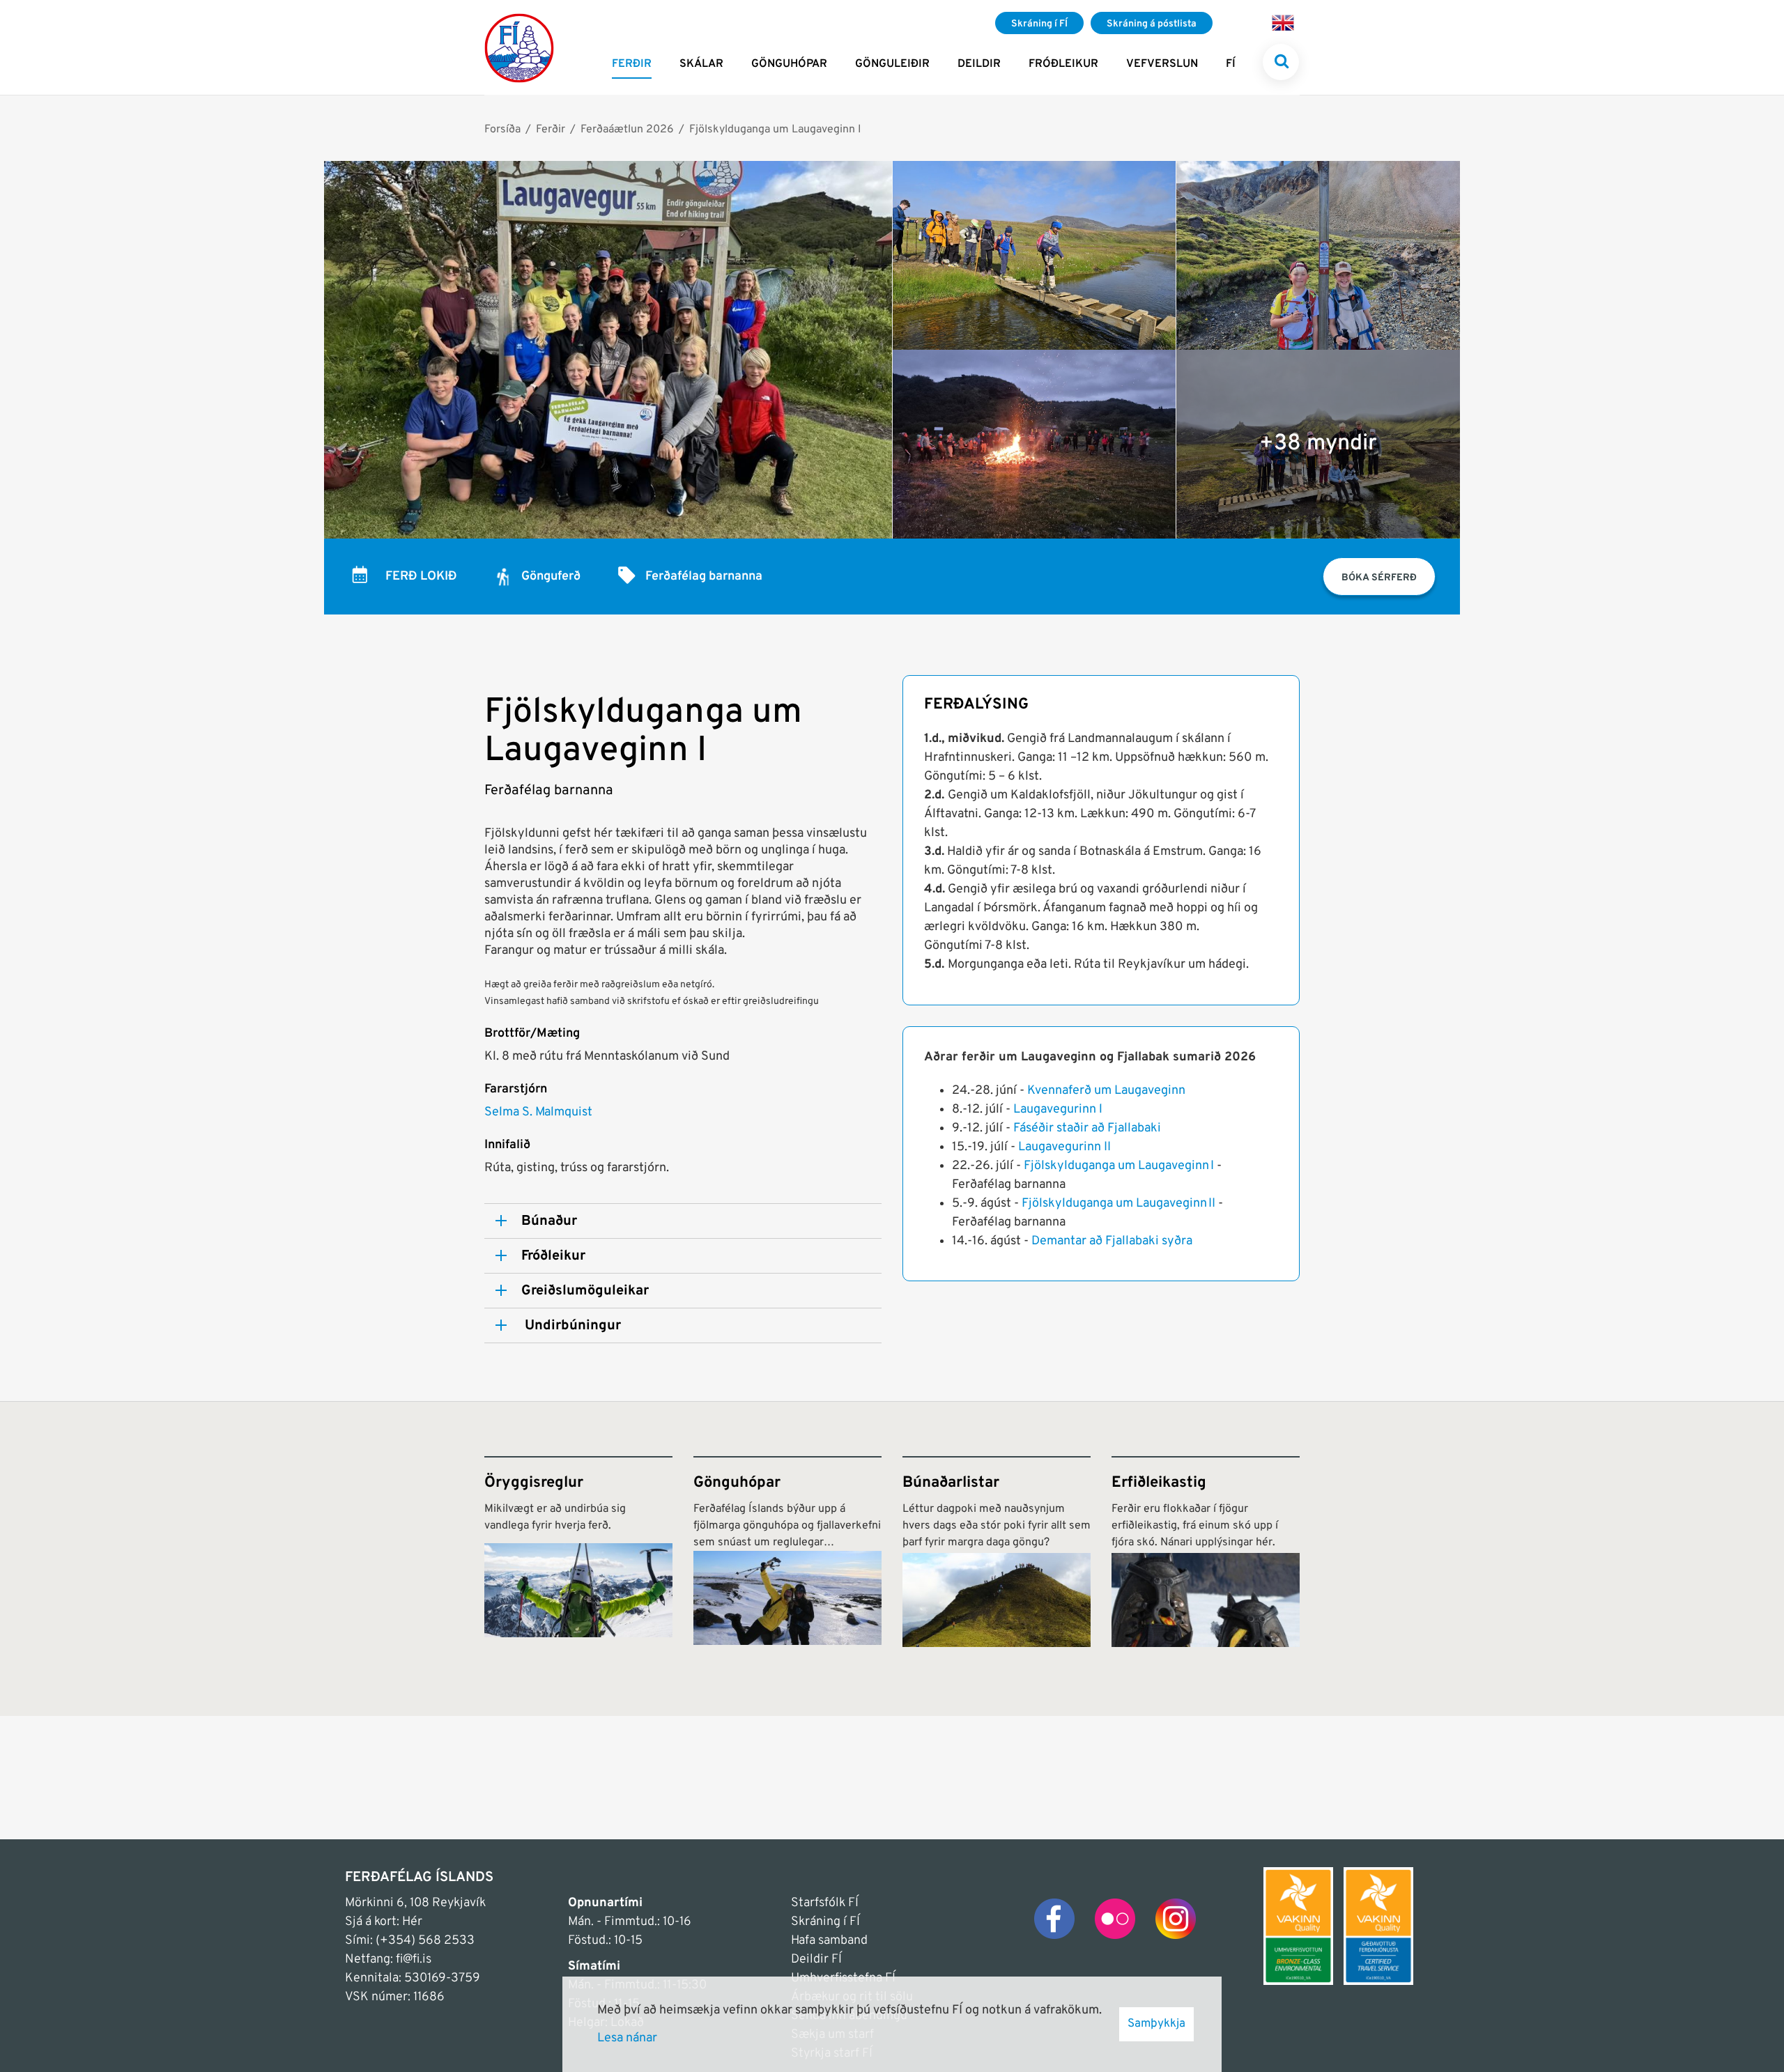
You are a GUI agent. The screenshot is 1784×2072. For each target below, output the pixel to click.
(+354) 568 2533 (425, 1941)
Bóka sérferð (1379, 578)
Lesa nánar (627, 2038)
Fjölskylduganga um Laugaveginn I (775, 130)
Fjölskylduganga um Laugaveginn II (1118, 1204)
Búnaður (549, 1221)
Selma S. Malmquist (538, 1112)
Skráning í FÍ (825, 1922)
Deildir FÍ (816, 1959)
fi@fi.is (414, 1959)
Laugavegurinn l (1058, 1110)
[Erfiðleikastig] (1206, 1552)
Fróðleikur (553, 1256)
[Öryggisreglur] (578, 1552)
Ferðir (551, 130)
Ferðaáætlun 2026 (627, 130)
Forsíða (502, 130)
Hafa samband (829, 1941)
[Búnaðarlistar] (997, 1552)
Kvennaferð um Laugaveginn (1106, 1091)
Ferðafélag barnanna (704, 577)
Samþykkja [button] (1156, 2024)
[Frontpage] (519, 47)
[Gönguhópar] (787, 1552)
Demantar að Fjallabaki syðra (1112, 1241)
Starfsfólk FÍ (825, 1903)
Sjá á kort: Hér (384, 1922)
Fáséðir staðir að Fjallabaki (1087, 1128)
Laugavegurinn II (1064, 1147)
